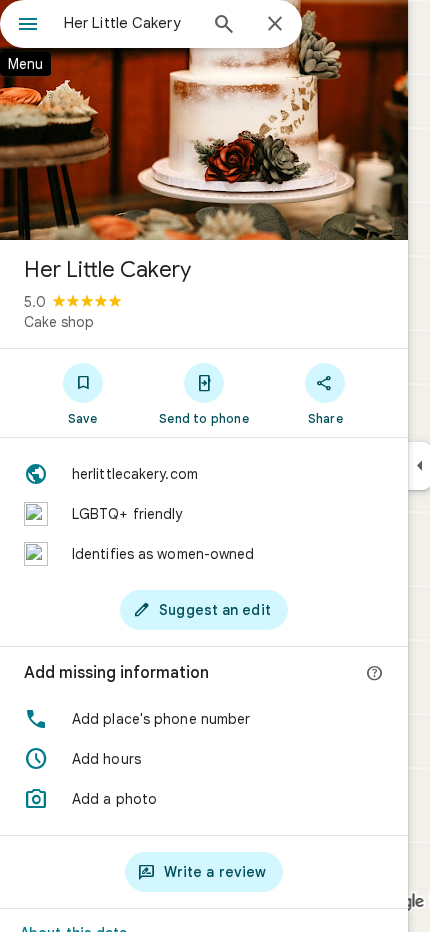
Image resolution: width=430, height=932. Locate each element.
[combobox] (130, 23)
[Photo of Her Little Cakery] (204, 120)
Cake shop (59, 322)
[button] (204, 719)
